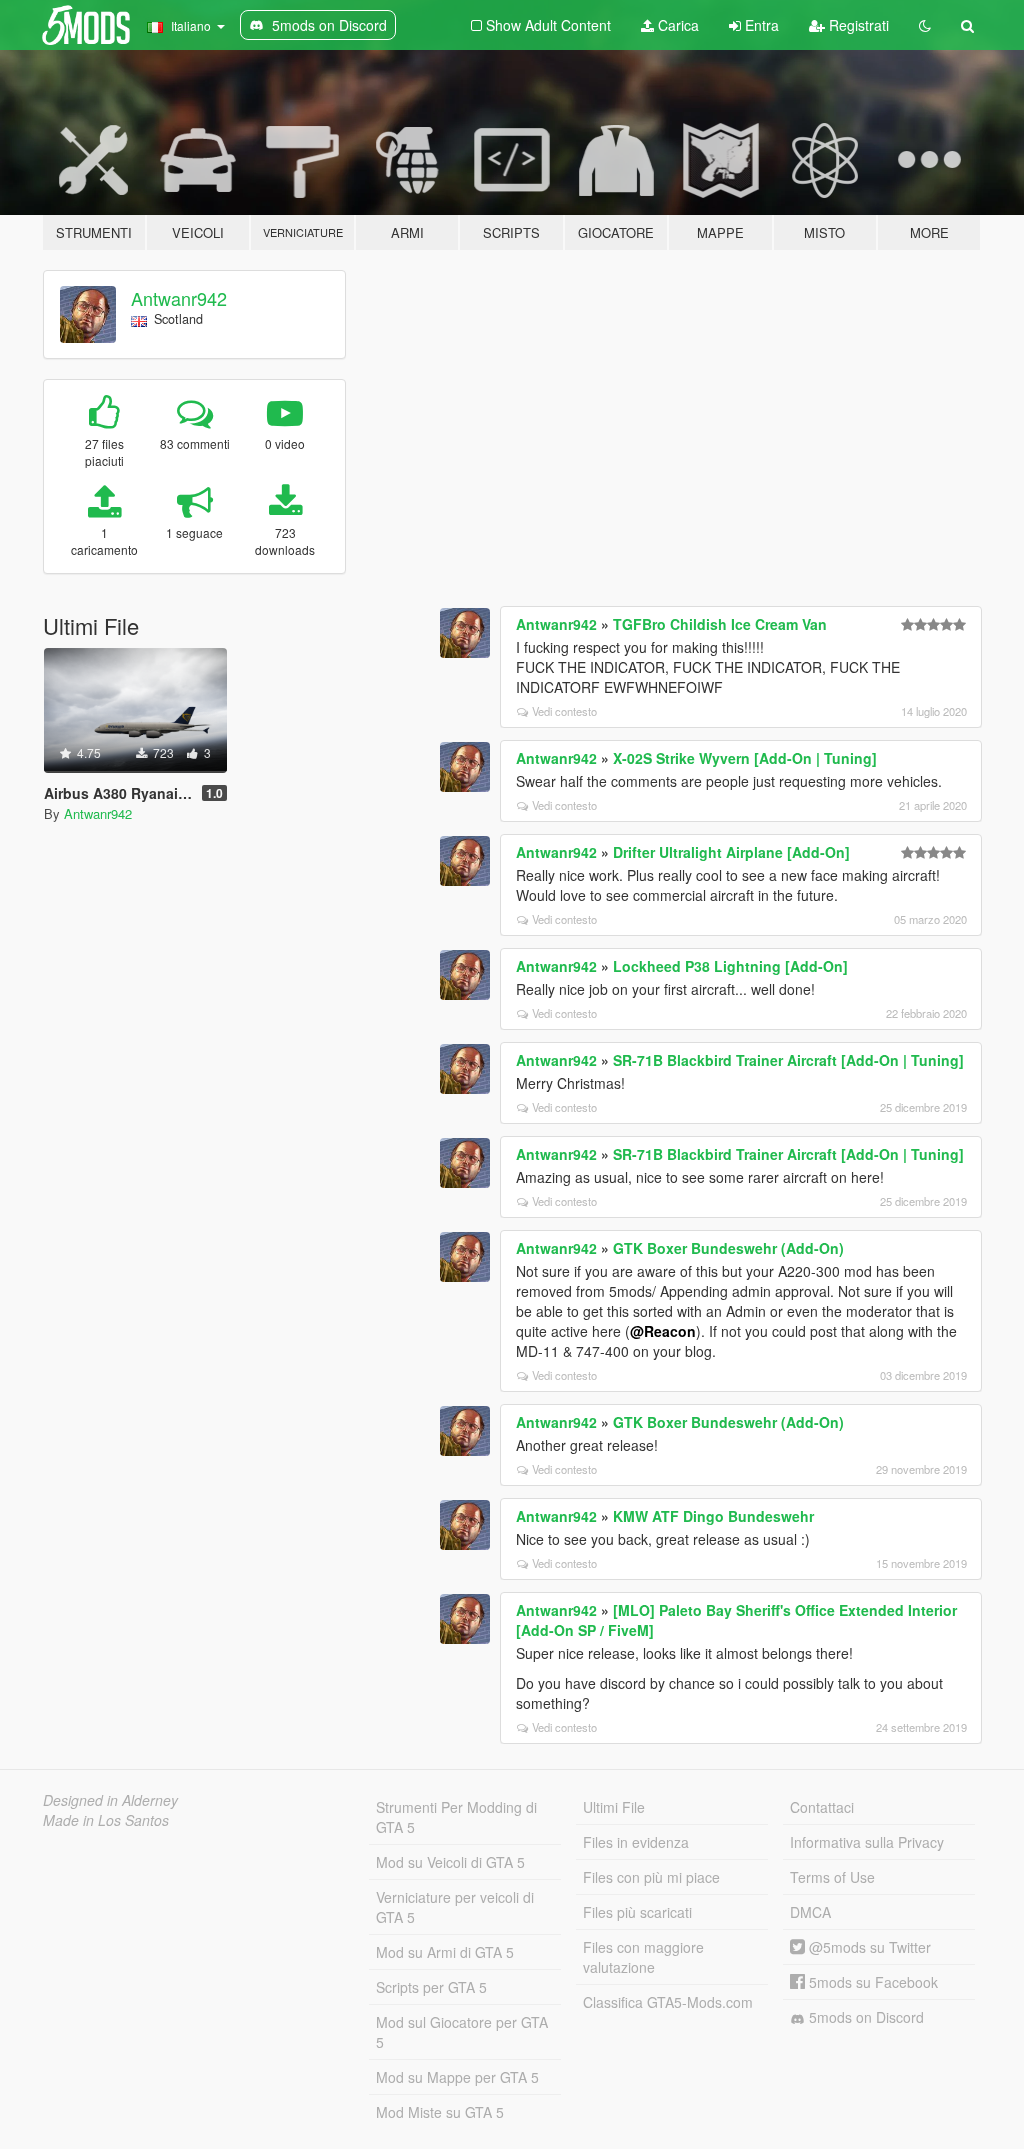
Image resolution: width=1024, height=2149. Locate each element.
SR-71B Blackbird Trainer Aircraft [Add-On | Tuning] (788, 1060)
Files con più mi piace (651, 1877)
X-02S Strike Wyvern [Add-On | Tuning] (745, 758)
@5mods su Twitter (868, 1947)
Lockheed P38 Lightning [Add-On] (730, 966)
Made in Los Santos (106, 1820)
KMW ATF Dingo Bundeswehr (713, 1516)
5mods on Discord (864, 2017)
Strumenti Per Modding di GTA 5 (456, 1817)
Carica (676, 25)
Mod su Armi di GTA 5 (445, 1952)
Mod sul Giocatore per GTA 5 (462, 2032)
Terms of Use (832, 1877)
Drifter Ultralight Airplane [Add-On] (731, 852)
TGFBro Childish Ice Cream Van (720, 624)
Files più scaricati (637, 1912)
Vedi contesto (564, 711)
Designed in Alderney (110, 1800)
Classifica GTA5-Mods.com (668, 2002)
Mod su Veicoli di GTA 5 (450, 1862)
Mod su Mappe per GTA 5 (457, 2077)
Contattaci (822, 1807)
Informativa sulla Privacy (867, 1842)
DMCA (810, 1912)
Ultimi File (614, 1807)
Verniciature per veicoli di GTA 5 (455, 1907)
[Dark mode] (925, 25)
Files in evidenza (636, 1842)
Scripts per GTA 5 (431, 1987)
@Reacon (663, 1331)
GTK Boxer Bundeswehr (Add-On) (728, 1248)
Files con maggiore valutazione (643, 1957)
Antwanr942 (179, 298)
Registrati (857, 25)
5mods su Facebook (871, 1982)
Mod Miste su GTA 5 (440, 2112)
